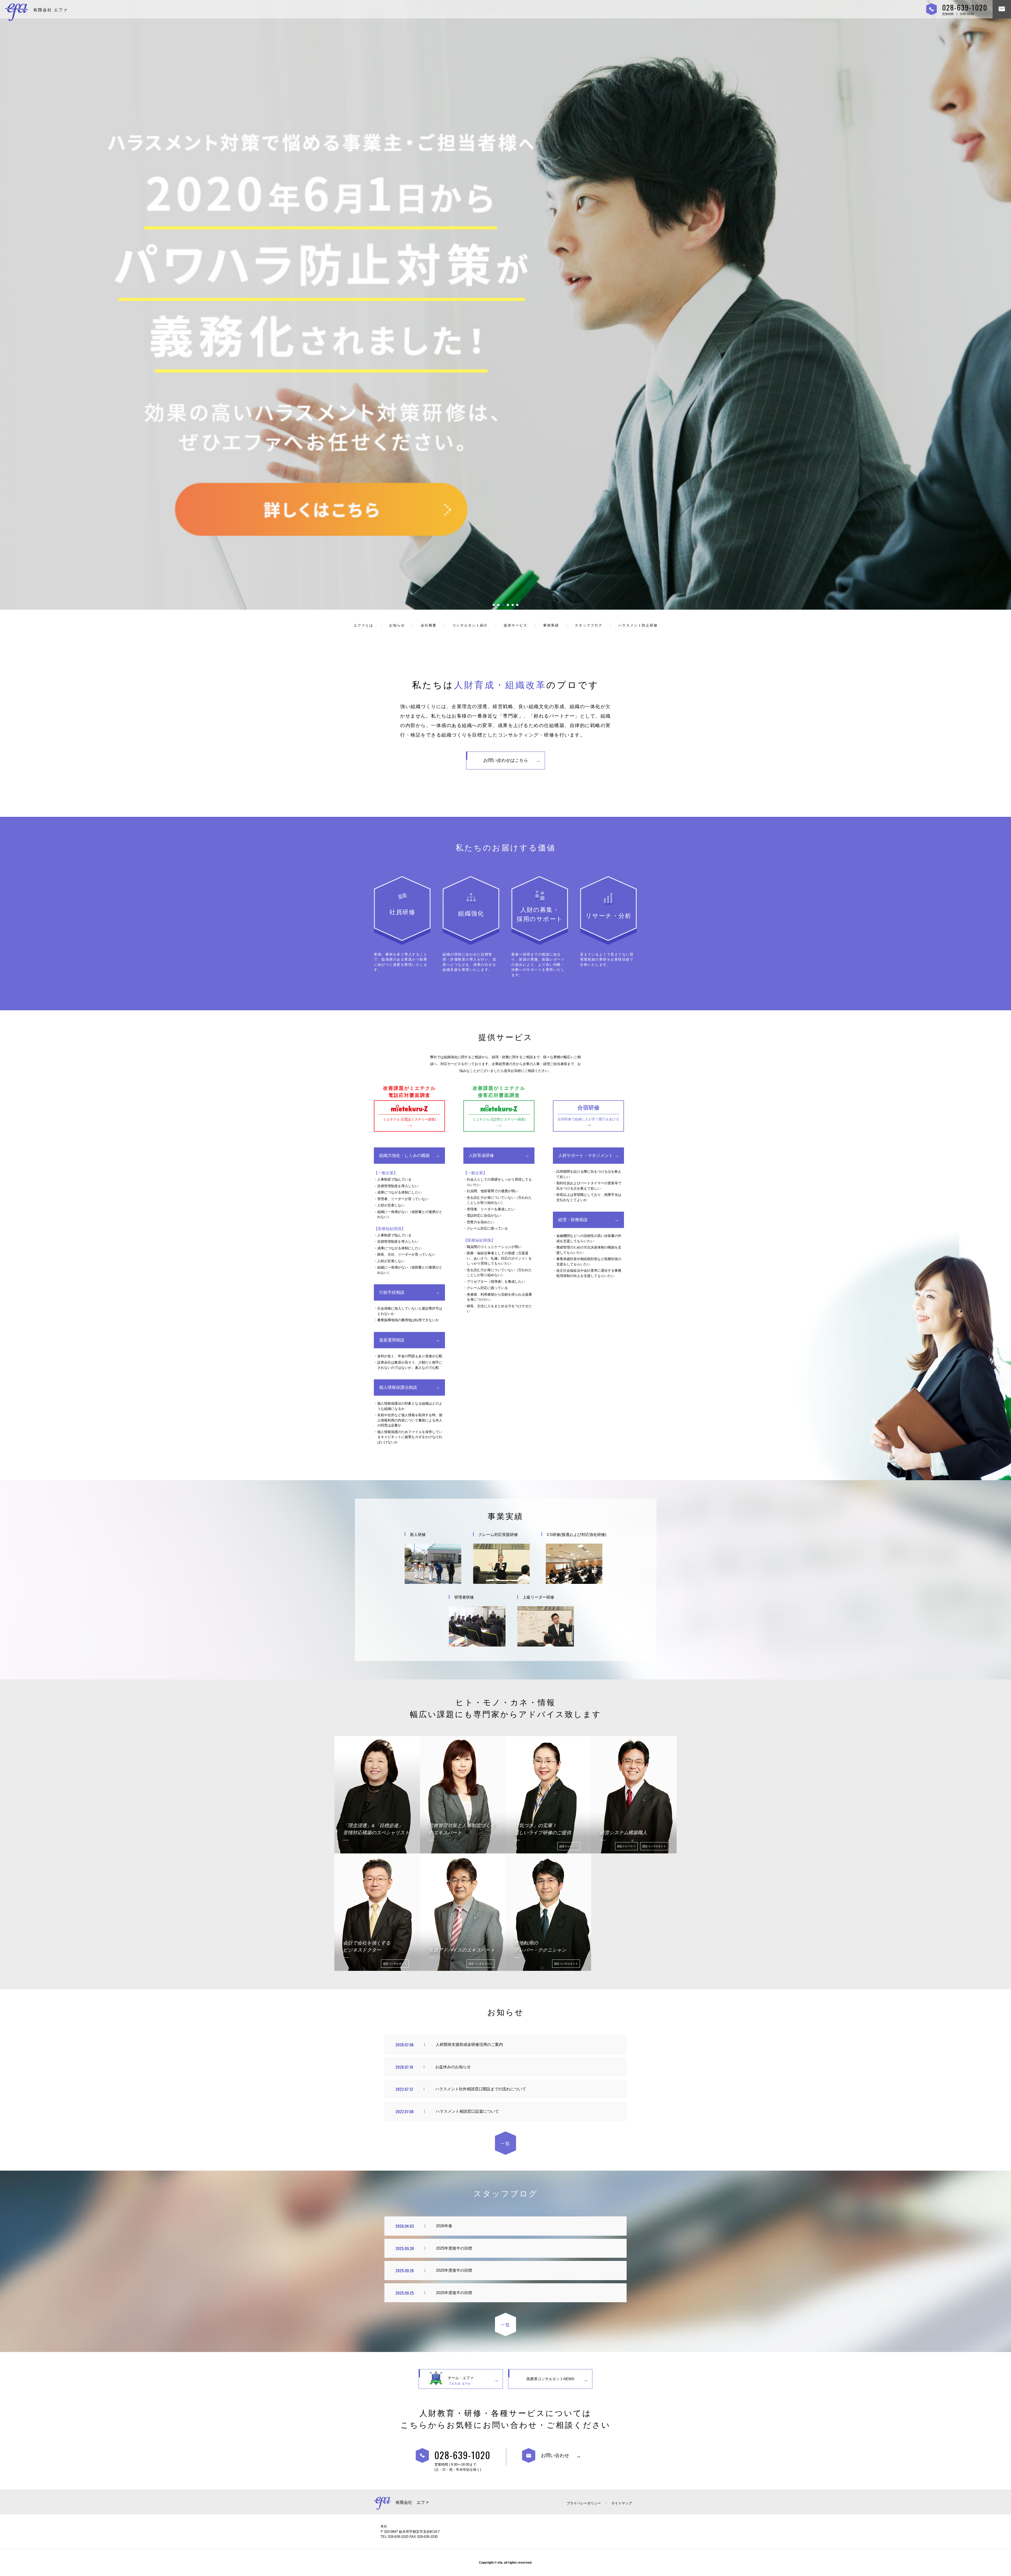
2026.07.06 (405, 2045)
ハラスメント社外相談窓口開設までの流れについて (481, 2089)
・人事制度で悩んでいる (393, 1179)
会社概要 (429, 625)
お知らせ (397, 625)
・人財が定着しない (389, 1205)
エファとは (363, 625)
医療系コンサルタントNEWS (550, 2379)
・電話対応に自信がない (482, 1215)
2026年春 (444, 2226)
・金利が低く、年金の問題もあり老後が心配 (408, 1356)
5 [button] (513, 605)
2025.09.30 (405, 2248)
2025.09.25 (405, 2293)
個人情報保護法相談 (398, 1387)
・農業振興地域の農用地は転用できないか (406, 1320)
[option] (506, 305)
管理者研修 (464, 1597)
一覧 (506, 2144)
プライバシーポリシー (584, 2503)
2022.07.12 (404, 2089)
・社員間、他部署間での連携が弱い (491, 1191)
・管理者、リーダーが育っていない (401, 1199)
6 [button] (517, 605)
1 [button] (494, 605)
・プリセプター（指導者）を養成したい (494, 1282)
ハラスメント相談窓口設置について (467, 2111)
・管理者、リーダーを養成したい (489, 1209)
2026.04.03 (405, 2226)
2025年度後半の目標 (454, 2248)
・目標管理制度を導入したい (396, 1186)
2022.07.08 (405, 2111)
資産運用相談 (392, 1340)
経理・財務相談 (573, 1220)
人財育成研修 (481, 1155)
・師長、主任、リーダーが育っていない (405, 1254)
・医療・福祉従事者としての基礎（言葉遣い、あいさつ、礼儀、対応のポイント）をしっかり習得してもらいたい (498, 1258)
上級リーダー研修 (538, 1597)
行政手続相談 (392, 1292)
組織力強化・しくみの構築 (404, 1155)
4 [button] (508, 605)
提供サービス (516, 625)
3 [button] (503, 605)
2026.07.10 (404, 2067)
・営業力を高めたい (479, 1222)
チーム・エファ (461, 2381)
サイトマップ (622, 2503)
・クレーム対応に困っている (486, 1228)
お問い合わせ (555, 2455)
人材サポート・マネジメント (586, 1155)
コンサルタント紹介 (470, 625)
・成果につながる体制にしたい (398, 1192)
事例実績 (551, 625)
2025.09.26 (405, 2270)
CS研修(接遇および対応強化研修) (577, 1535)
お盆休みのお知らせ (453, 2067)
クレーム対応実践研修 (498, 1535)
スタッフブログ (589, 625)
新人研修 (418, 1535)
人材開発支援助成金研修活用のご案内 (469, 2044)
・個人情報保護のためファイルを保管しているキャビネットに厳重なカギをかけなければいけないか (408, 1437)
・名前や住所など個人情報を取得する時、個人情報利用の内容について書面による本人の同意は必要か (408, 1420)
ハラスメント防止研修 (638, 625)
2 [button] (498, 605)
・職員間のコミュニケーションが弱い (492, 1247)
